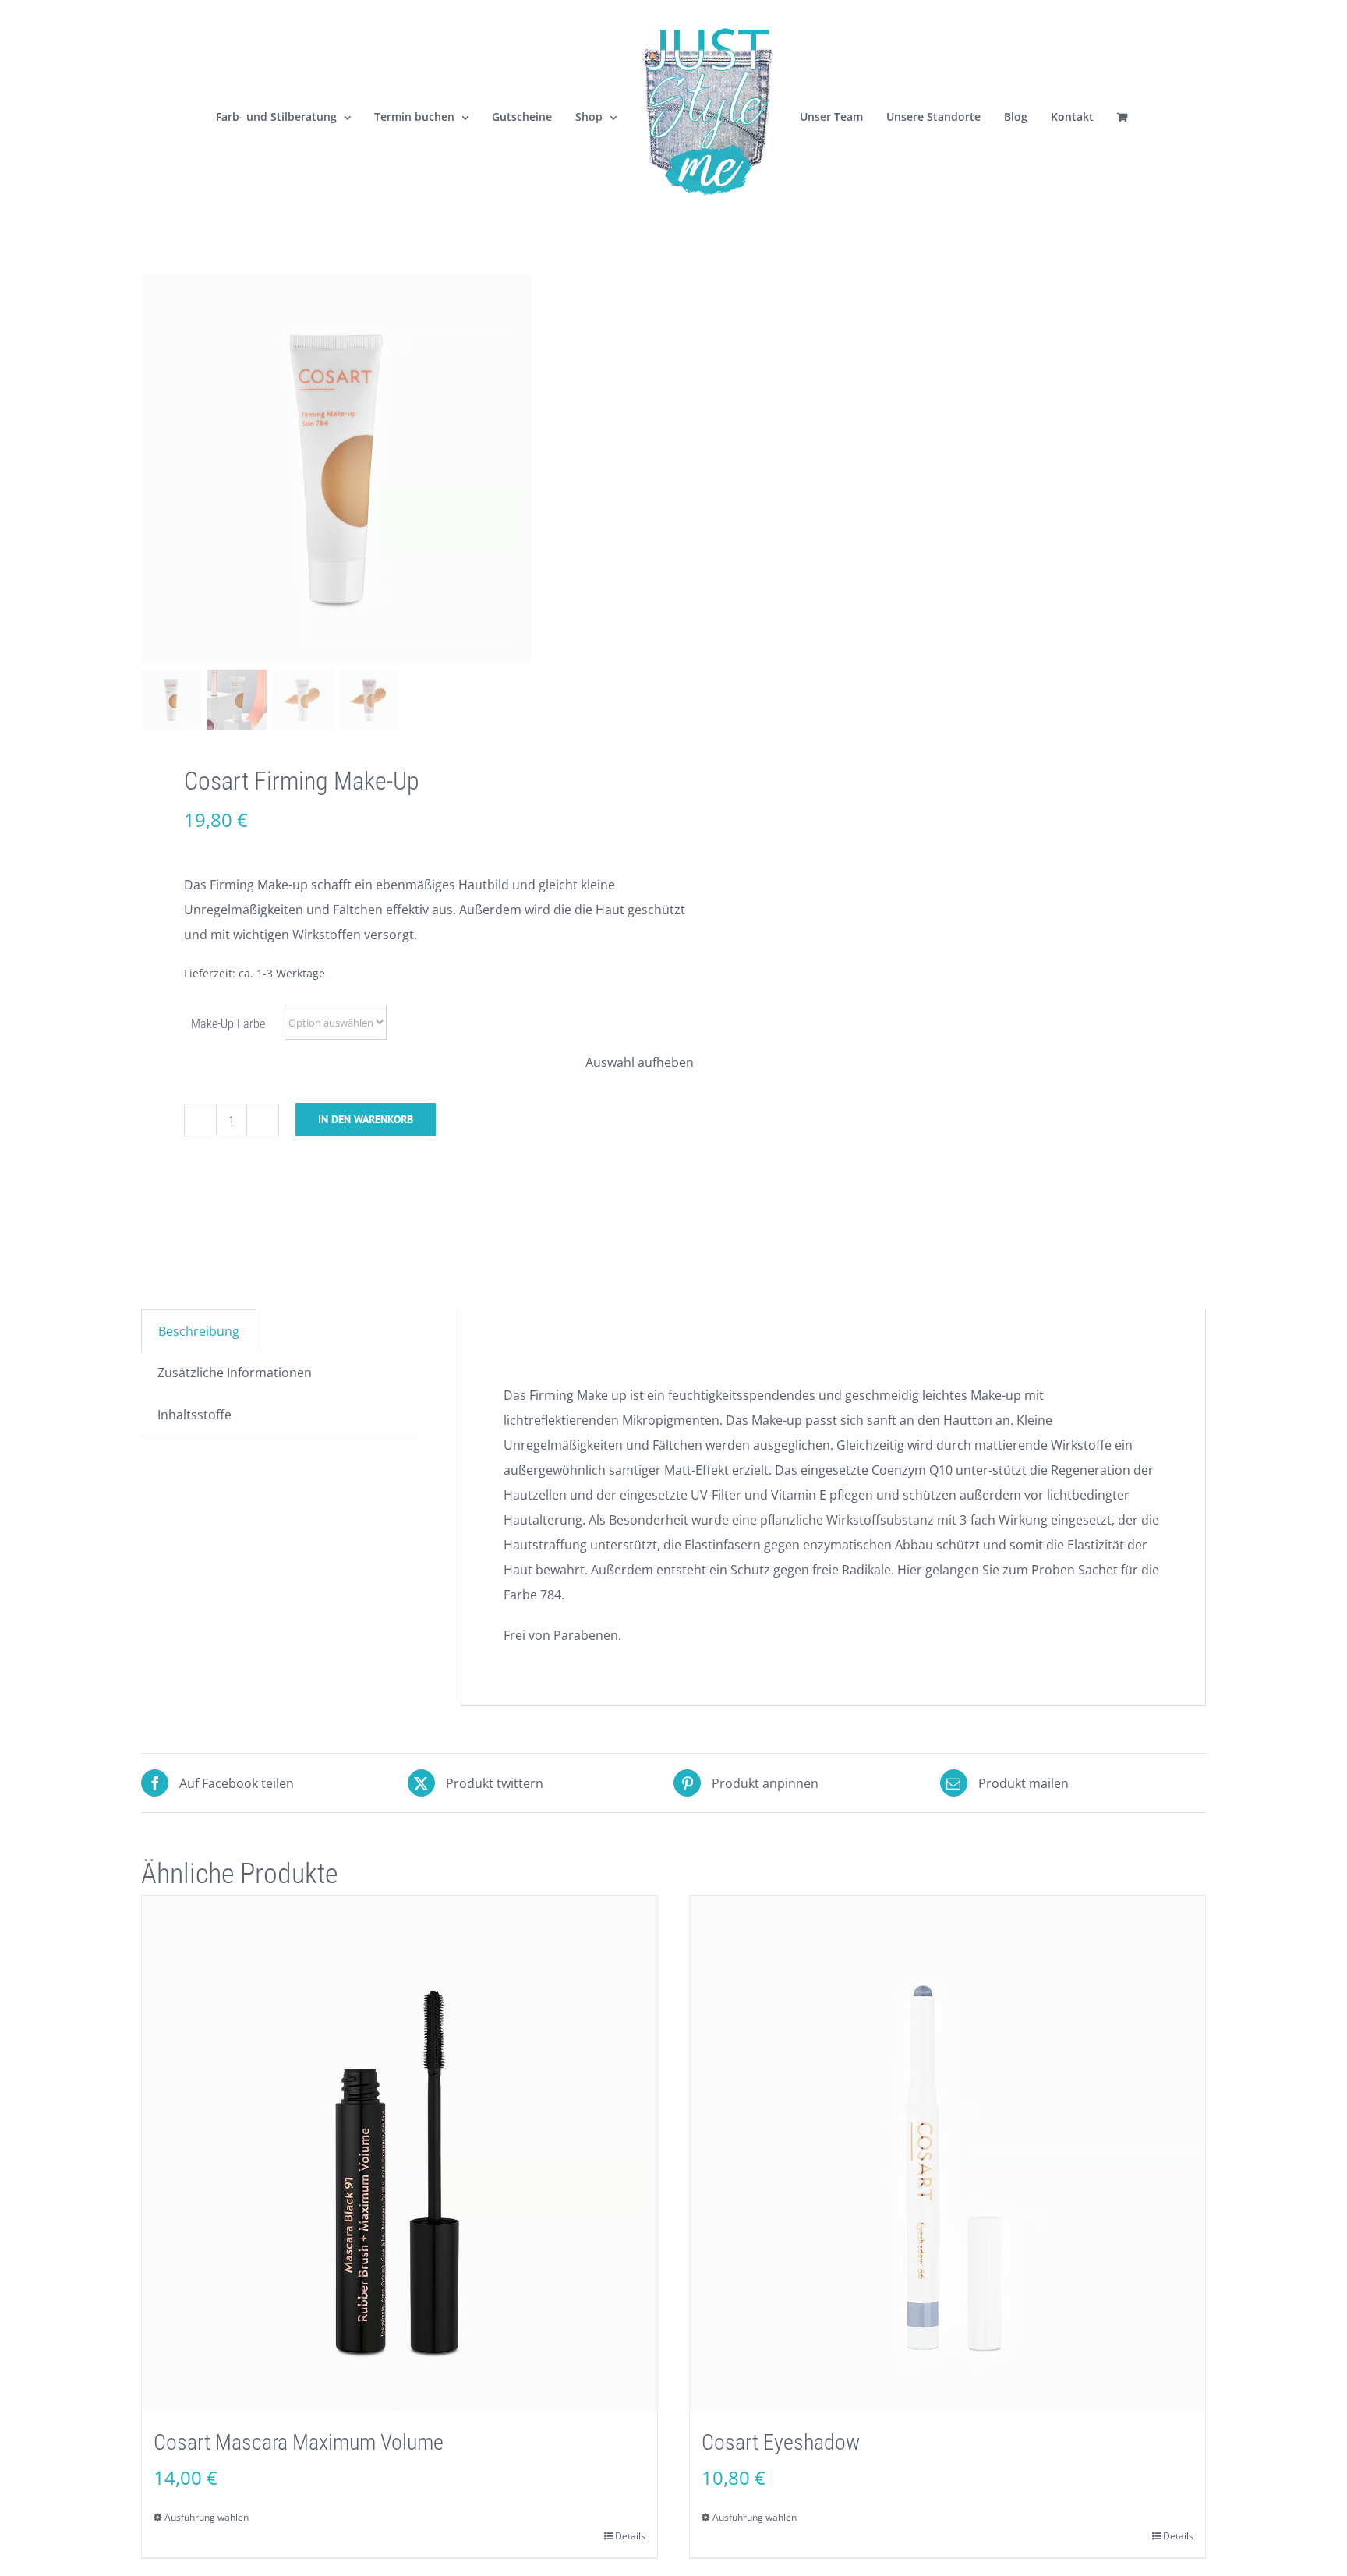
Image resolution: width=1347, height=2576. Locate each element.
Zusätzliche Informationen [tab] (235, 1373)
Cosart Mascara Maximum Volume (299, 2442)
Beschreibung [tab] (199, 1331)
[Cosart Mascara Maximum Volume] (400, 2153)
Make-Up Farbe (228, 1024)
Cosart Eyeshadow (781, 2442)
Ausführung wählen (207, 2517)
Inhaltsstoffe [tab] (194, 1415)
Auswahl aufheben (640, 1062)
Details (630, 2536)
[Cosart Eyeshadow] (947, 2153)
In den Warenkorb (366, 1119)
